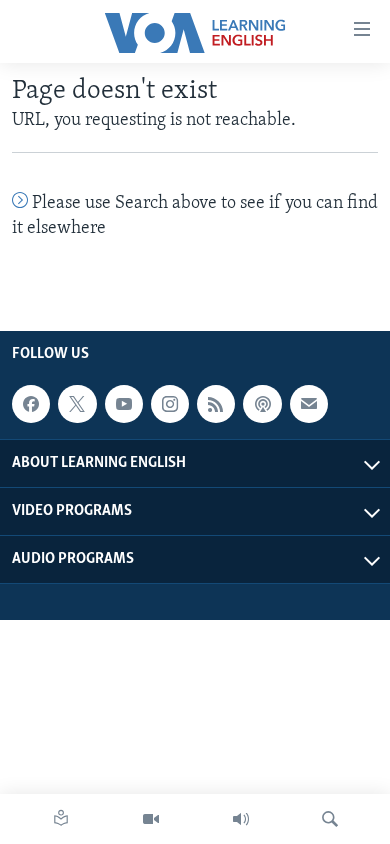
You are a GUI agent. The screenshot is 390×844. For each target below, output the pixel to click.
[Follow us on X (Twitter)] (77, 404)
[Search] (330, 819)
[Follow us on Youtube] (124, 404)
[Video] (151, 819)
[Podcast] (262, 404)
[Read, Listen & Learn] (61, 819)
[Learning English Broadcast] (241, 819)
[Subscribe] (309, 404)
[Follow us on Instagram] (170, 404)
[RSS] (216, 404)
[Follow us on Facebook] (31, 404)
